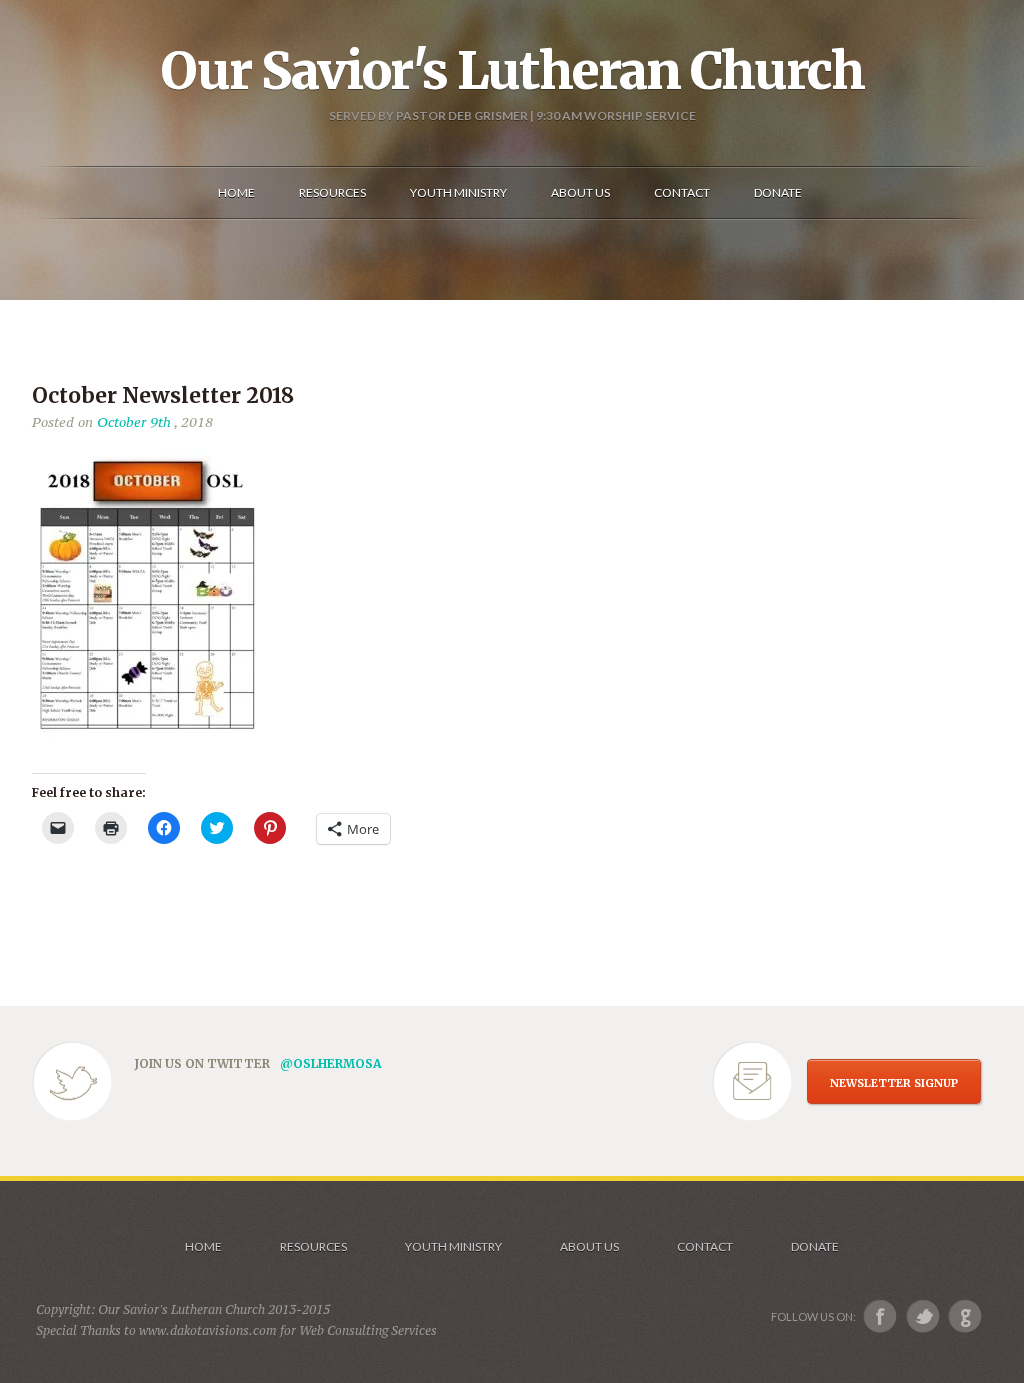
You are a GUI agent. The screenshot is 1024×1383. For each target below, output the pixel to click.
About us (589, 1246)
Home (203, 1246)
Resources (313, 1246)
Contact (705, 1246)
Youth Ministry (453, 1246)
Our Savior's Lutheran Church (512, 71)
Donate (815, 1246)
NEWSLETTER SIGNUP (894, 1083)
